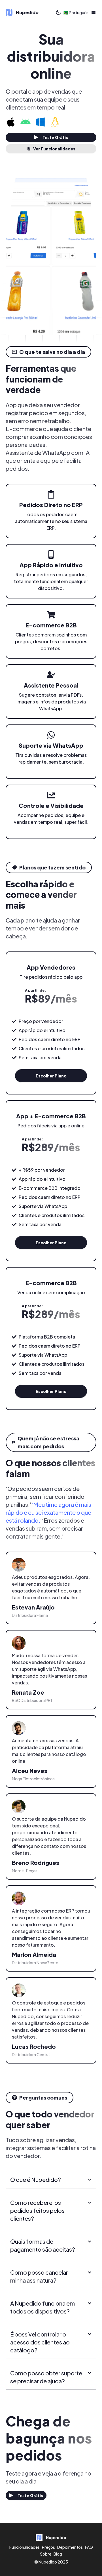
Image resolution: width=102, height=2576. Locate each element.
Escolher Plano (51, 1076)
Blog (58, 2554)
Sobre (46, 2554)
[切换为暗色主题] (58, 12)
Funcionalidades (25, 2547)
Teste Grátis (55, 137)
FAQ (89, 2547)
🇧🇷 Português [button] (76, 12)
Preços (48, 2547)
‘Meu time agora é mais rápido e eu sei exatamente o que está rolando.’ (48, 1512)
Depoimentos (70, 2547)
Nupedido (48, 2562)
